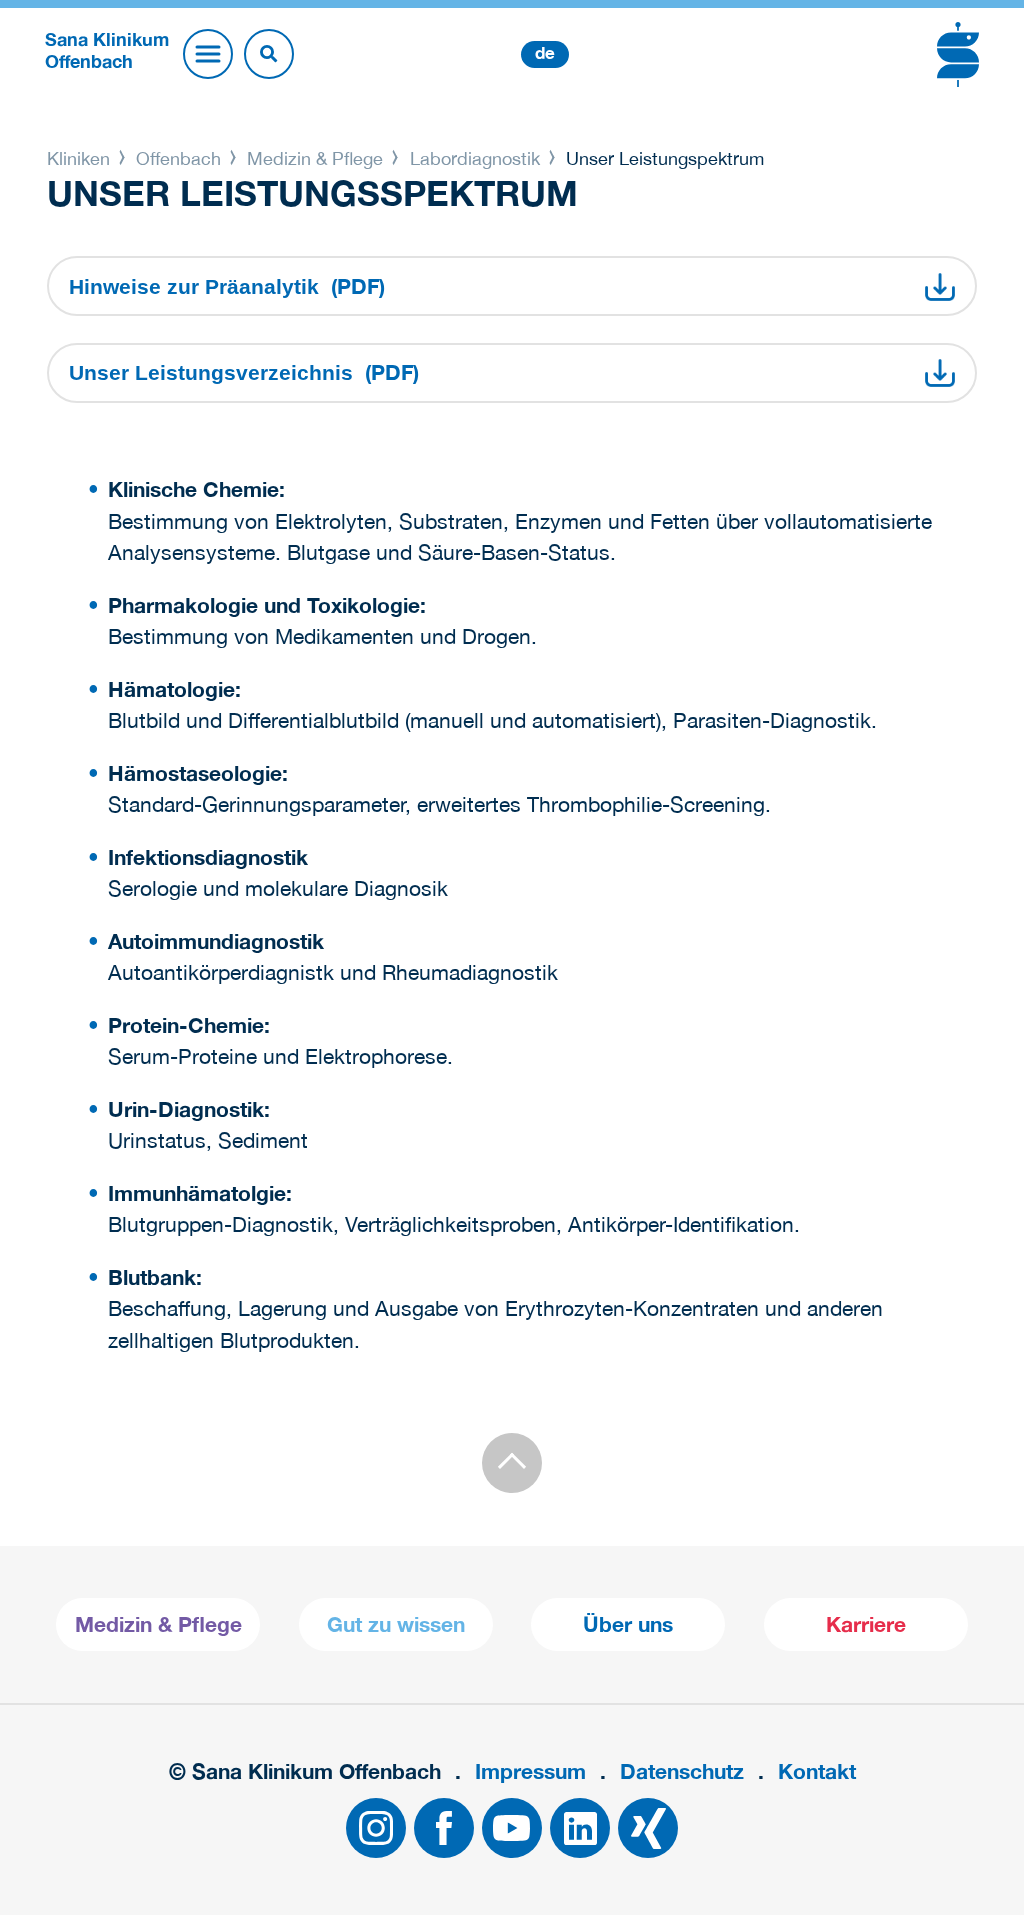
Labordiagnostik (475, 158)
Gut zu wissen (396, 1624)
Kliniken (81, 158)
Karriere (866, 1624)
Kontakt (817, 1771)
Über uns (628, 1624)
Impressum (530, 1771)
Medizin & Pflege (315, 158)
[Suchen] (269, 54)
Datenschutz (682, 1771)
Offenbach (178, 158)
